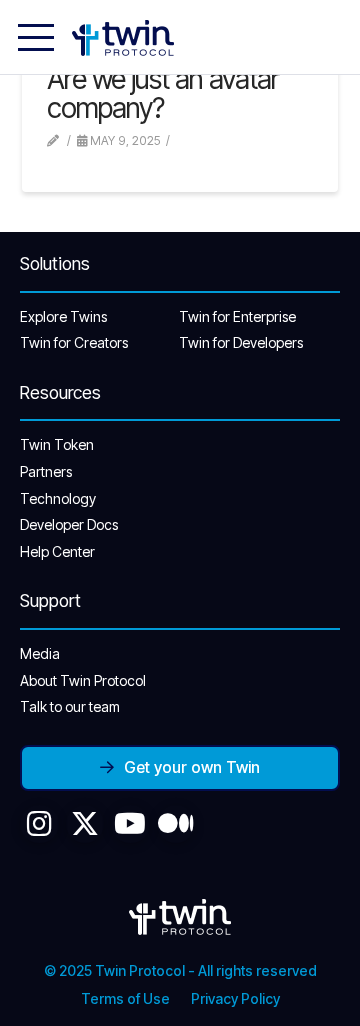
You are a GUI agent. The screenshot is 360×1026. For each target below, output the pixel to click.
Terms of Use (125, 998)
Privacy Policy (235, 998)
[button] (36, 38)
